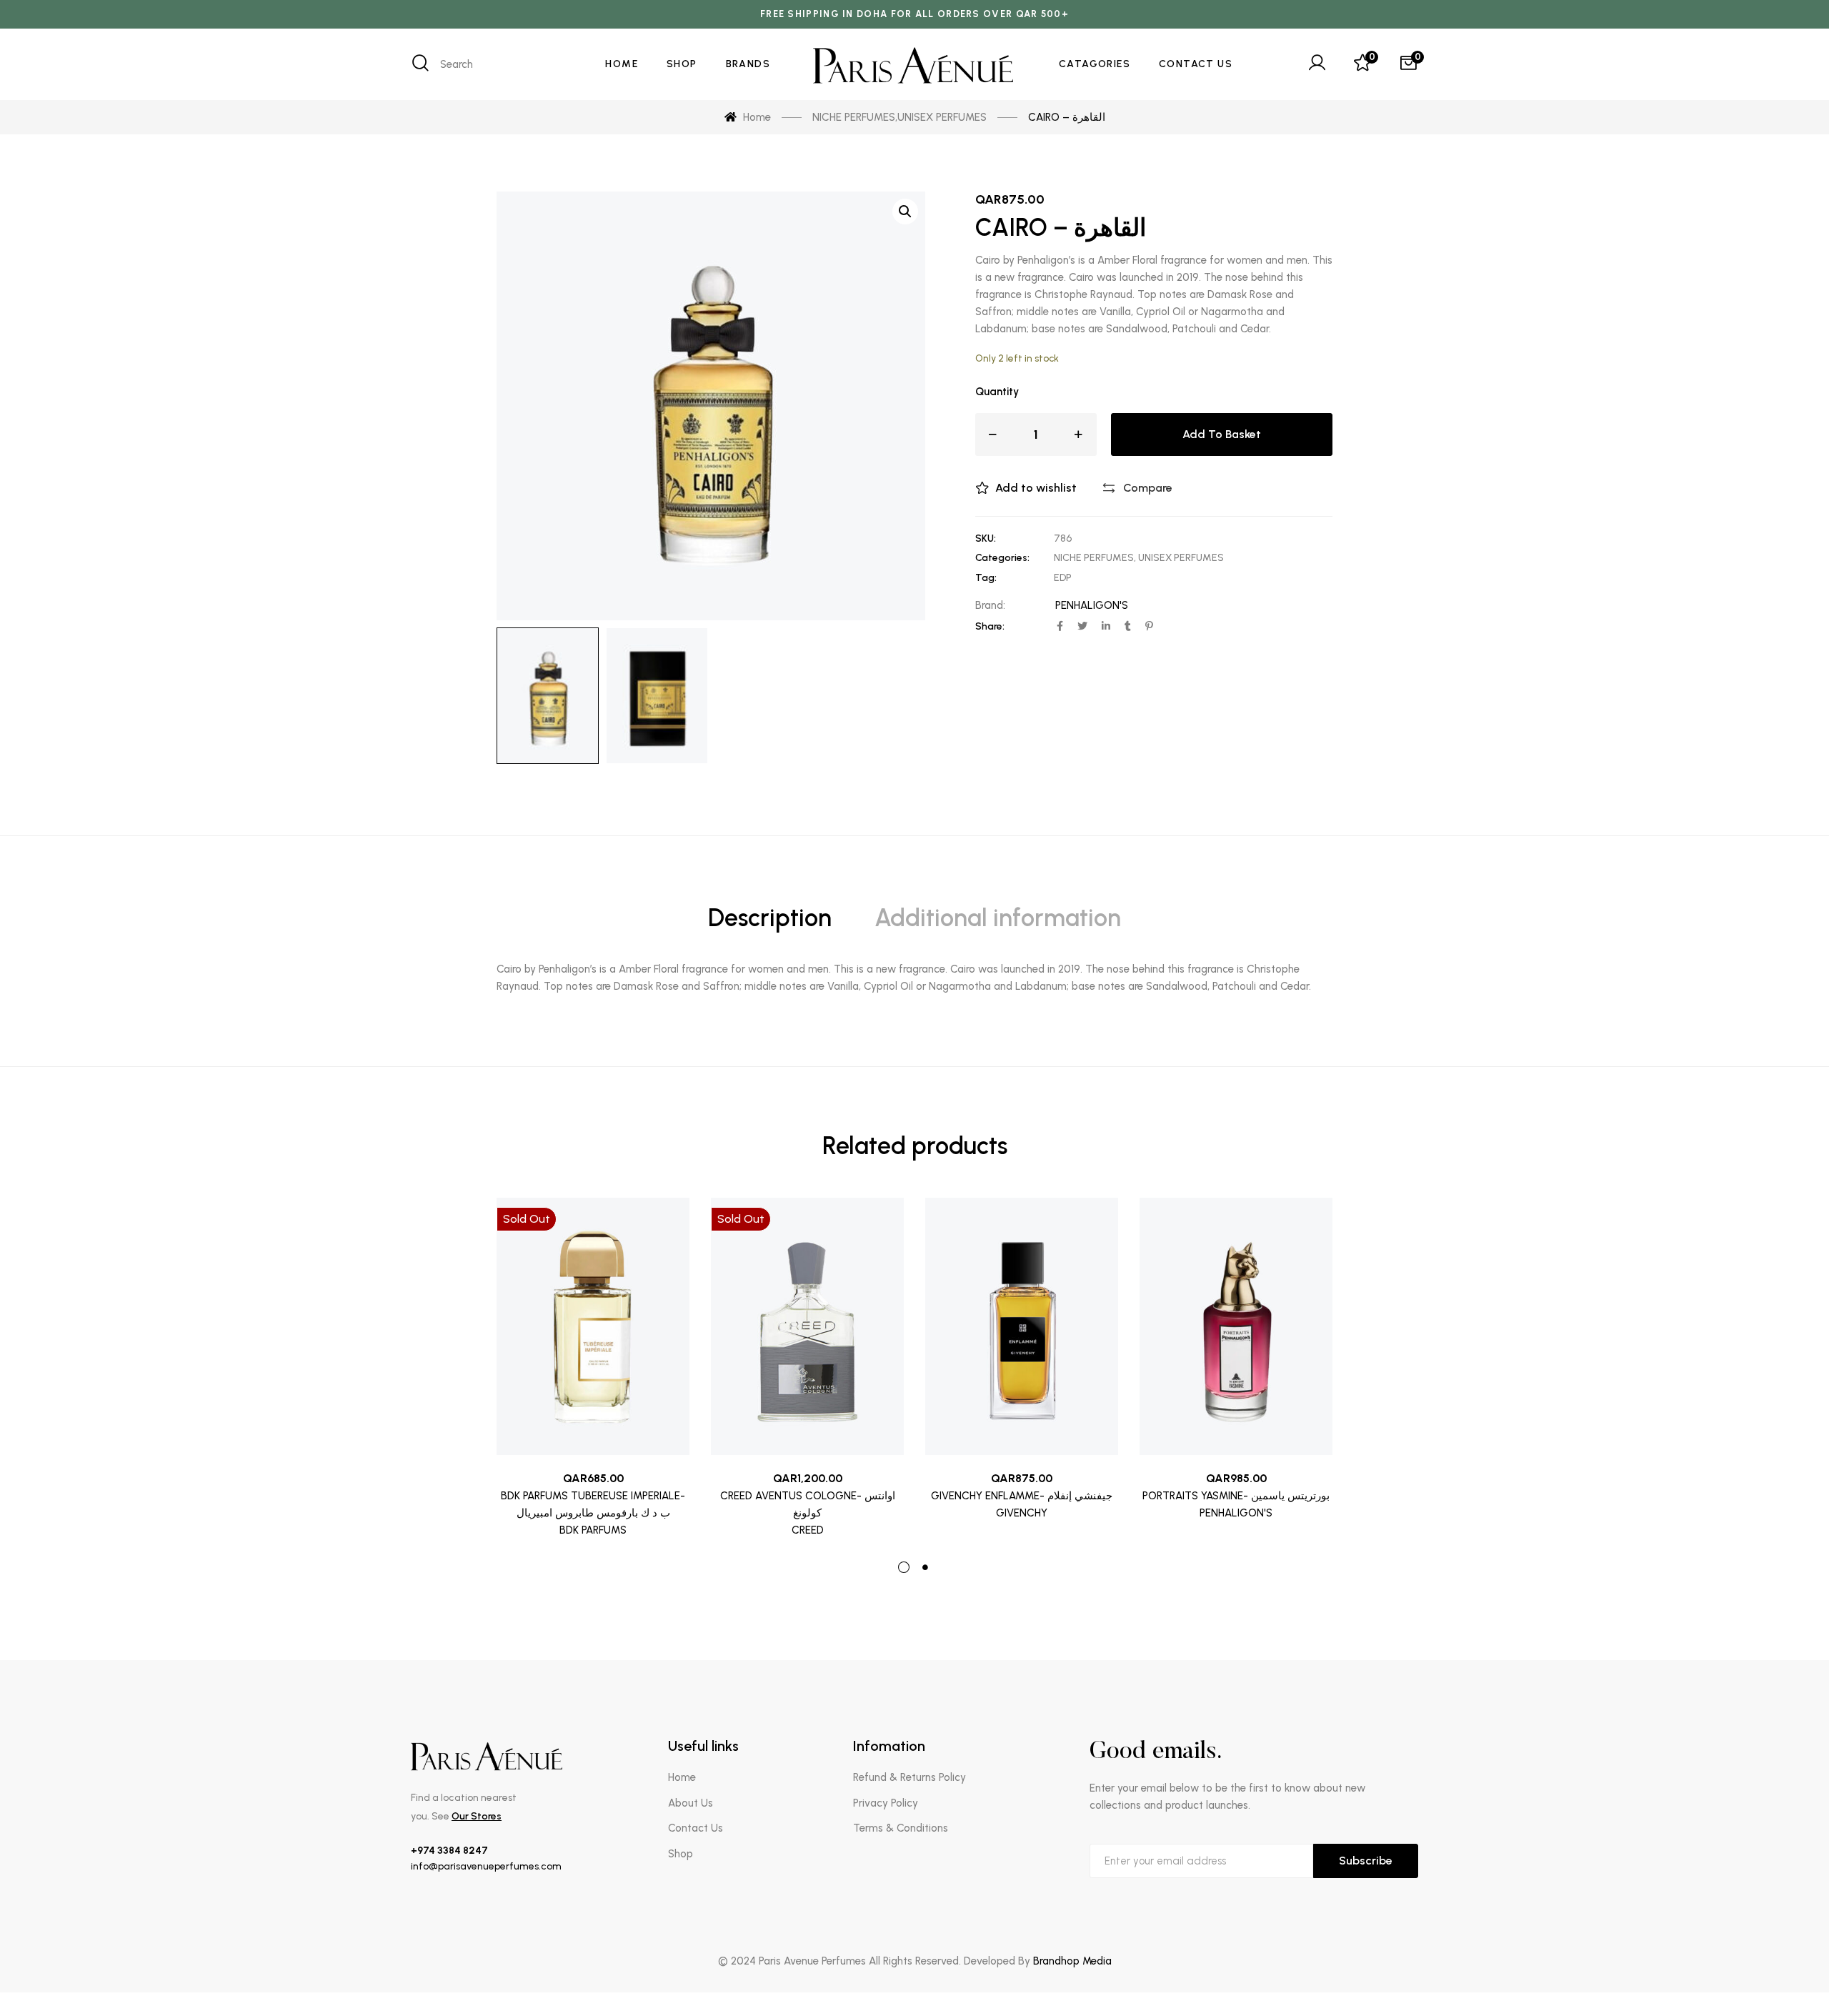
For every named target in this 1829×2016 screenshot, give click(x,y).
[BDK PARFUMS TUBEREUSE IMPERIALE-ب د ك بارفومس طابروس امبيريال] (593, 1326)
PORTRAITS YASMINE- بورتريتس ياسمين (1236, 1496)
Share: (990, 626)
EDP (1063, 578)
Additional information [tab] (998, 918)
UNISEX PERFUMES (1181, 558)
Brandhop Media (1072, 1961)
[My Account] (1317, 64)
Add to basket (1222, 434)
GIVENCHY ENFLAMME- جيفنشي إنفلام (1022, 1496)
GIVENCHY (1022, 1513)
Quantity (997, 392)
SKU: (986, 538)
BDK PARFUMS (593, 1530)
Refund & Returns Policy (909, 1777)
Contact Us (696, 1828)
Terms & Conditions (901, 1828)
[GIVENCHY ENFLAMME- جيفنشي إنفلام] (1022, 1326)
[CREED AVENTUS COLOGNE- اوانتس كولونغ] (807, 1326)
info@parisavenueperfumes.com (486, 1866)
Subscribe (1366, 1861)
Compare (1148, 488)
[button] (905, 212)
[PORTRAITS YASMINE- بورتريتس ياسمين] (1236, 1326)
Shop (681, 1854)
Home (682, 1777)
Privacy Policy (886, 1803)
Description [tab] (770, 918)
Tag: (986, 578)
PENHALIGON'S (1092, 605)
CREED (808, 1530)
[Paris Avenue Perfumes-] (914, 65)
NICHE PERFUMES (1094, 558)
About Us (691, 1803)
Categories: (1002, 558)
